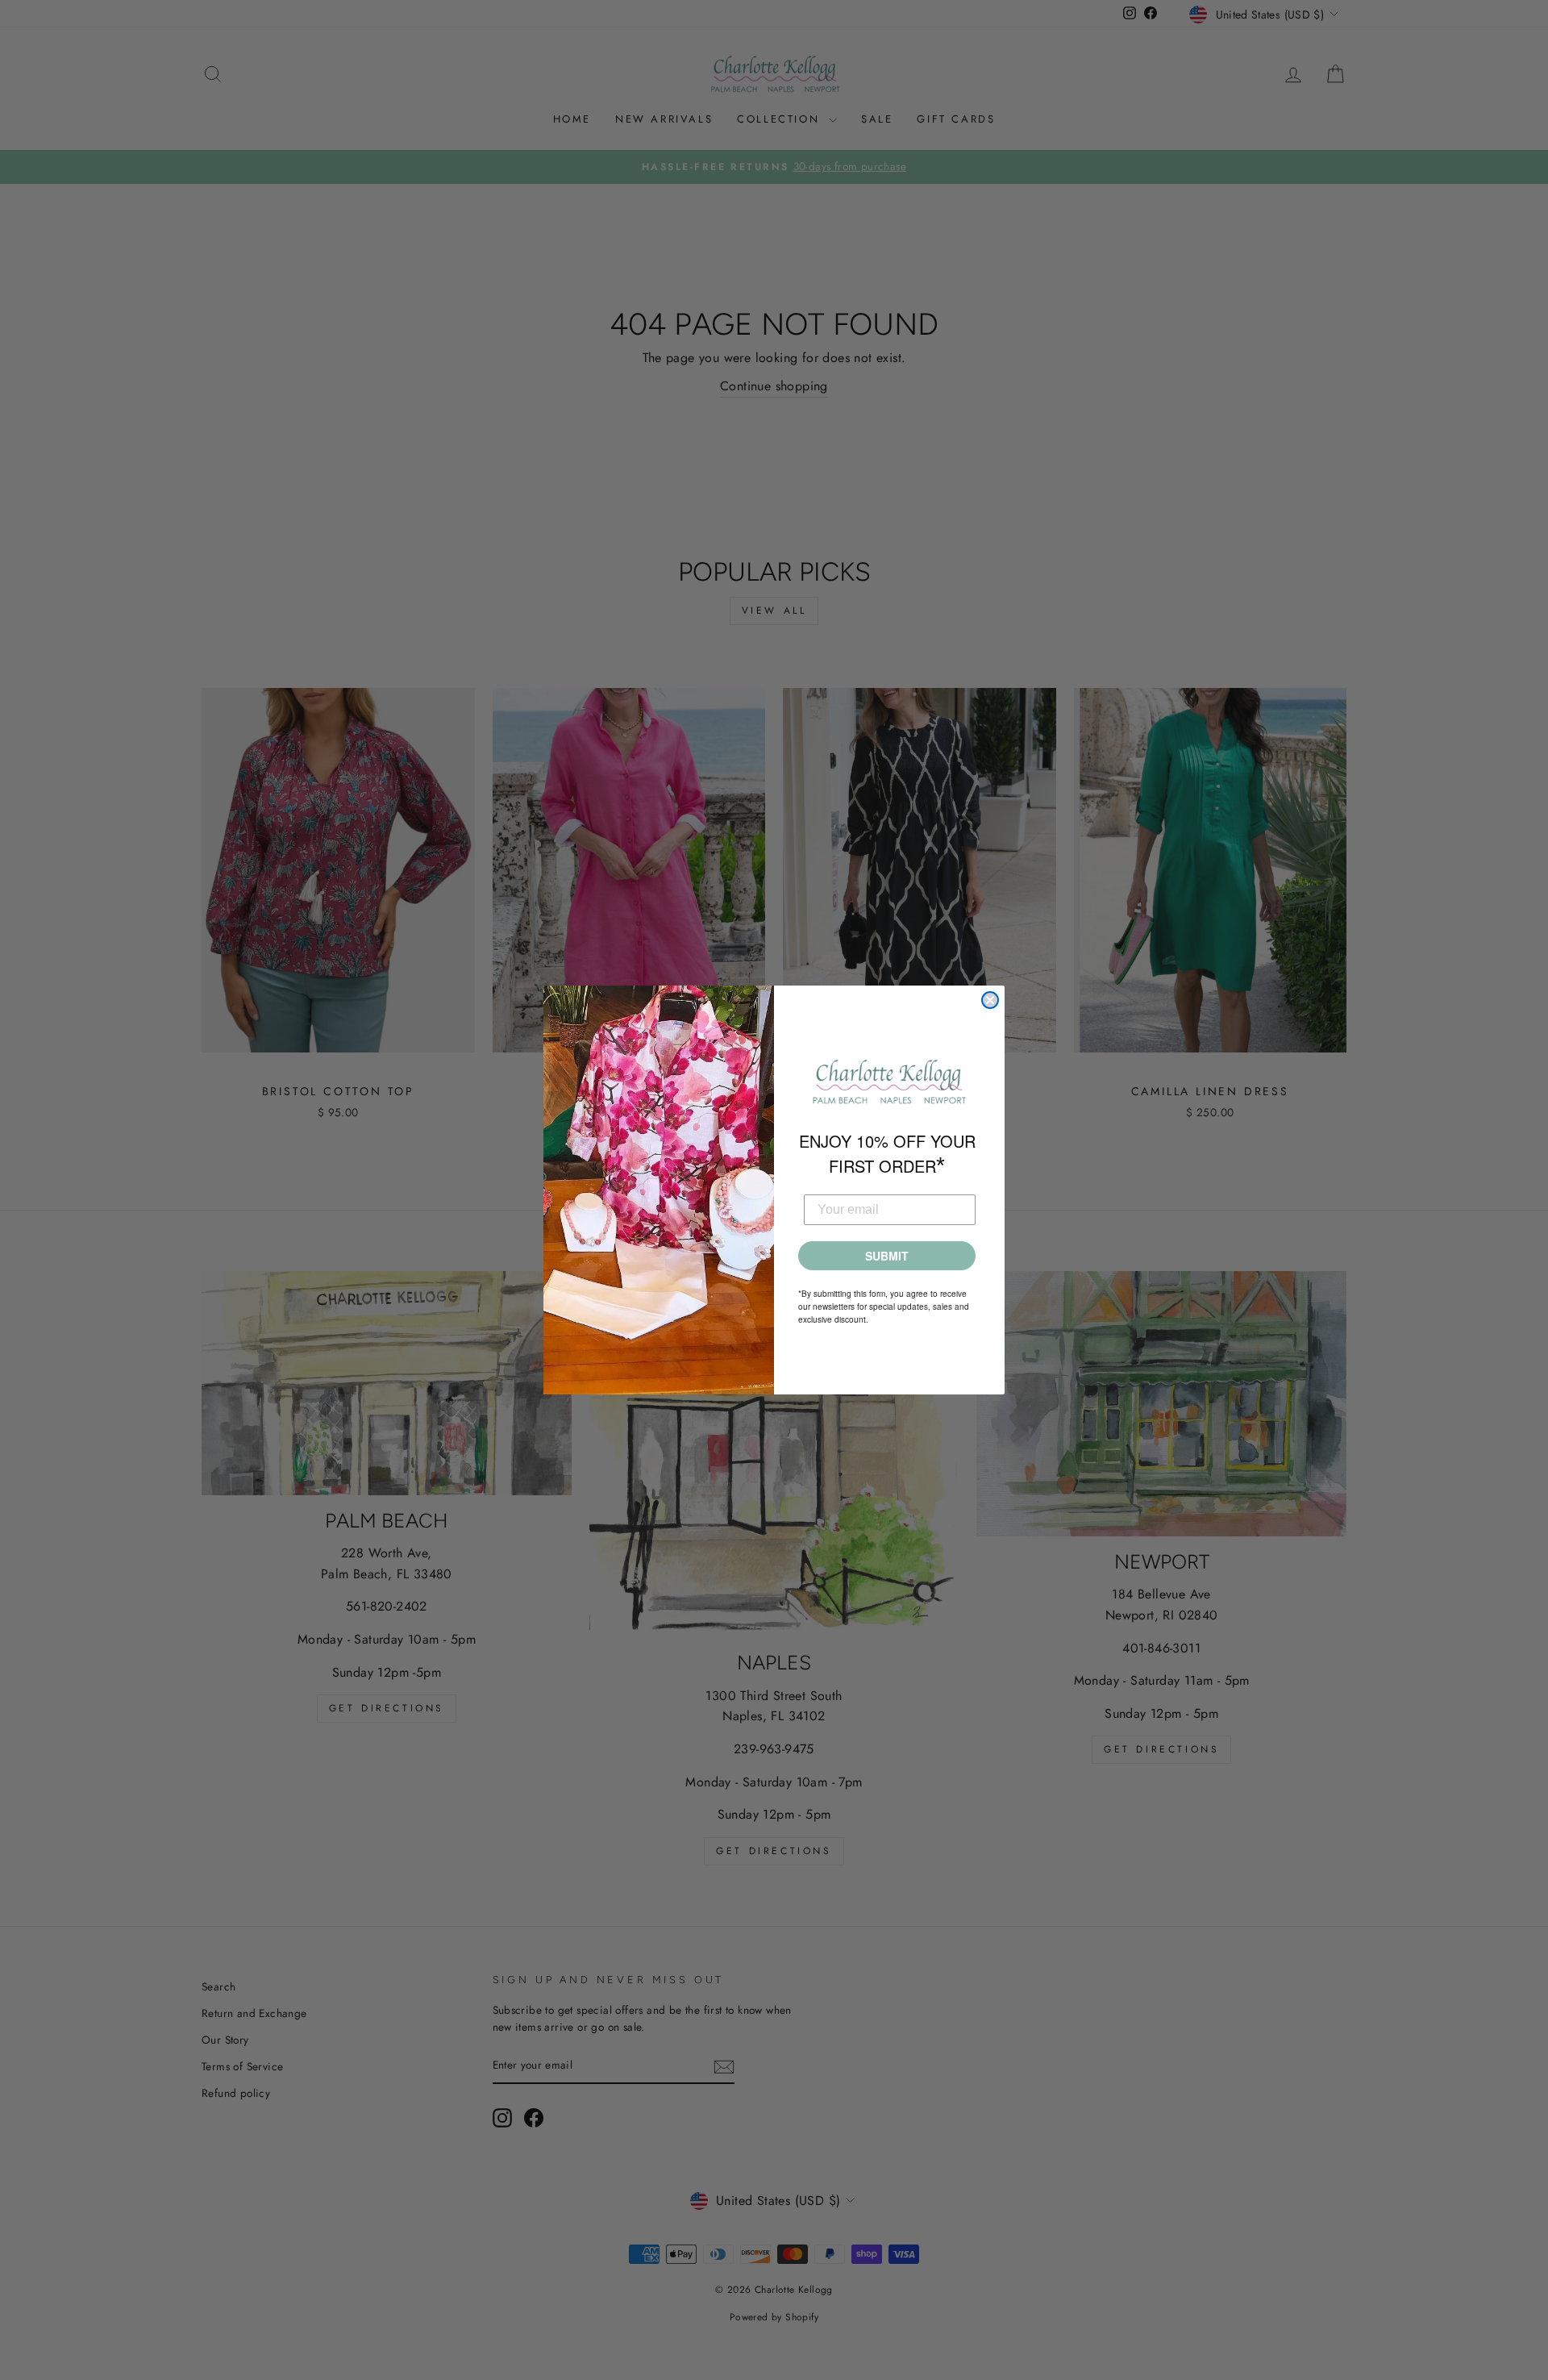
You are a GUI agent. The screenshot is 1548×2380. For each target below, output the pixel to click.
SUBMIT (887, 1256)
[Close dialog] (990, 1000)
